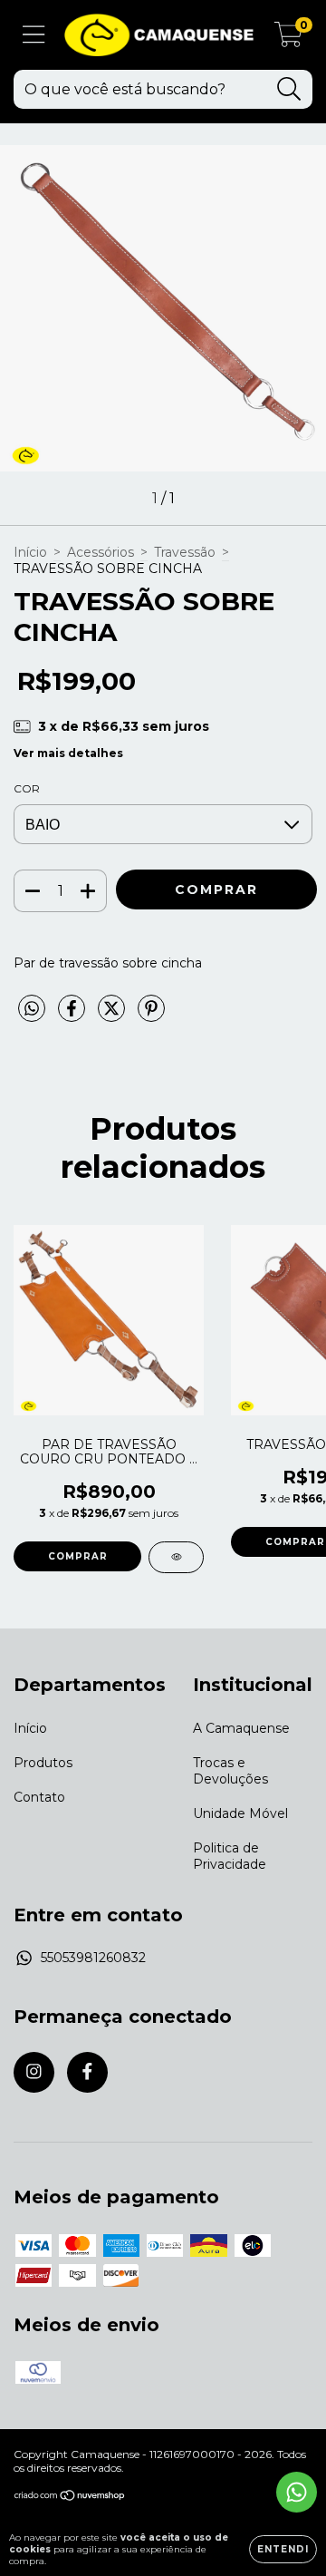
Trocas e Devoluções (230, 1771)
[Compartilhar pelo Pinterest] (151, 1016)
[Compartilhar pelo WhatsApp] (32, 1009)
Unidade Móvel (240, 1813)
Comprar (78, 1556)
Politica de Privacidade (230, 1856)
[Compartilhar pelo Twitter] (113, 1016)
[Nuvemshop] (70, 2498)
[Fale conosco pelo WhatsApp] (297, 2492)
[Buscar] (289, 89)
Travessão (185, 552)
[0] (288, 40)
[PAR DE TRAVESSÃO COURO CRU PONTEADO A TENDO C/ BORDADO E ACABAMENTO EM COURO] (176, 1557)
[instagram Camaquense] (34, 2072)
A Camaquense (241, 1728)
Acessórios (101, 552)
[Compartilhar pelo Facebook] (73, 1016)
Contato (39, 1797)
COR (27, 788)
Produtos (43, 1763)
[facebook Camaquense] (87, 2072)
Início (30, 552)
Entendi (283, 2549)
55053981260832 (93, 1958)
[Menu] (34, 35)
